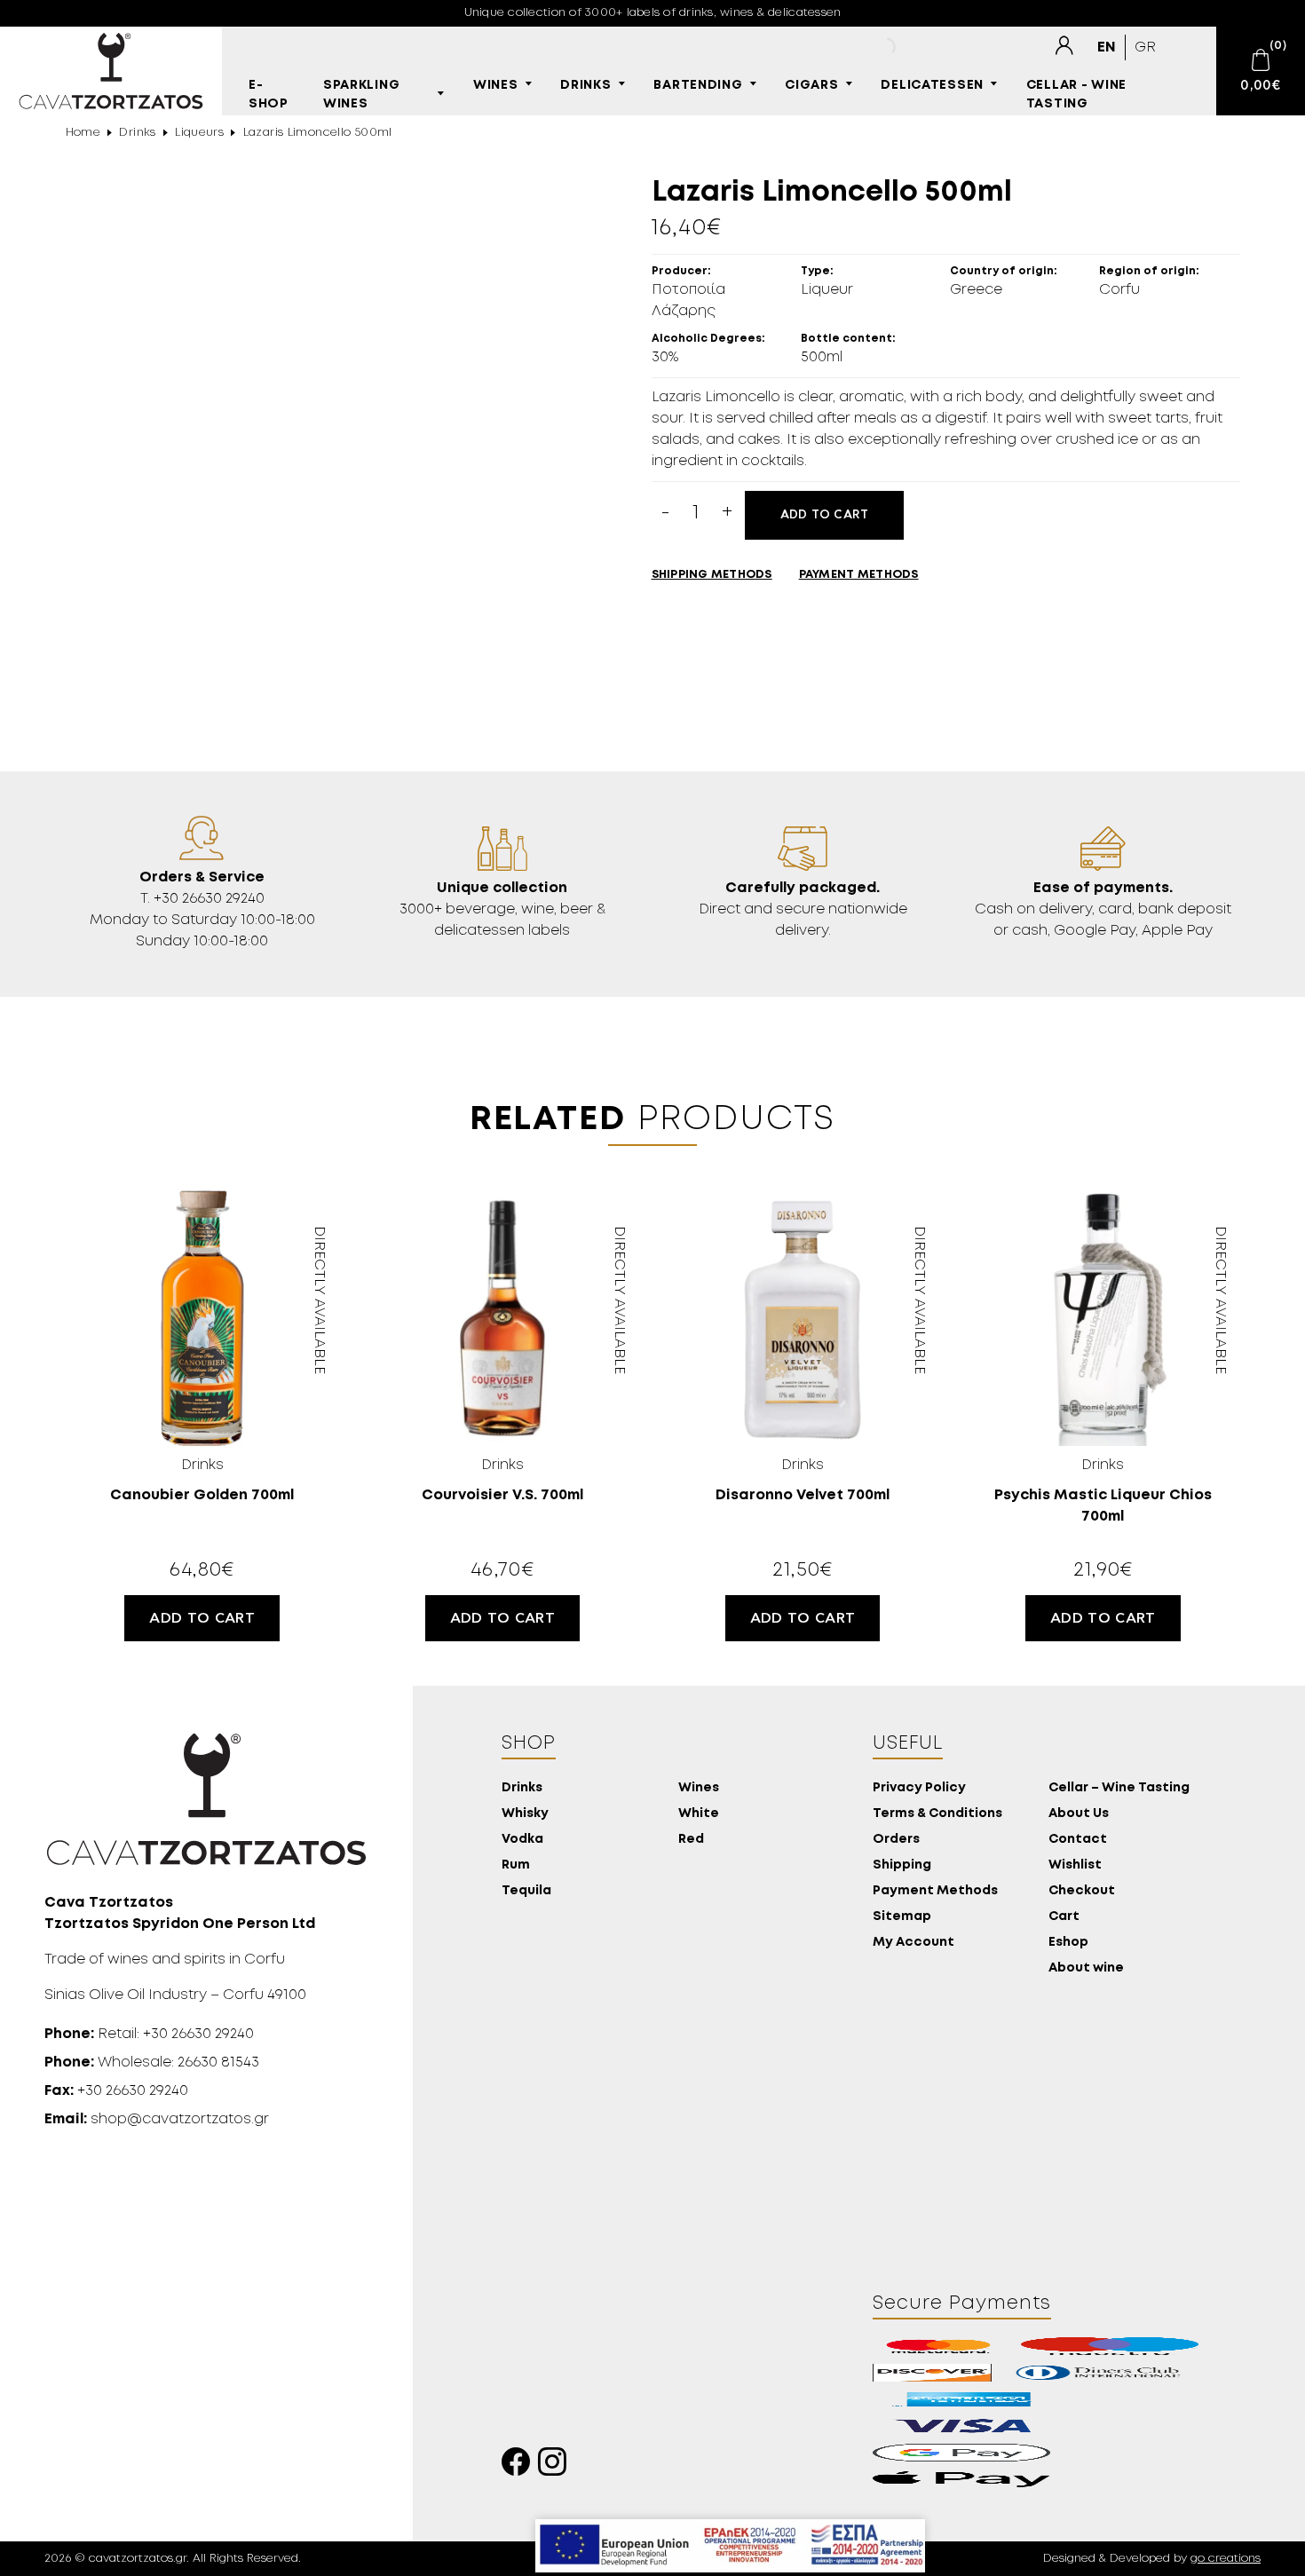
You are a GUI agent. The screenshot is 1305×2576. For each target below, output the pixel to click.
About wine (1086, 1968)
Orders (896, 1840)
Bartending (698, 86)
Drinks (585, 86)
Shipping (902, 1865)
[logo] (111, 71)
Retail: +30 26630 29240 (149, 2034)
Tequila (526, 1891)
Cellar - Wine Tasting (1076, 95)
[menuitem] (1107, 47)
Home (83, 133)
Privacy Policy (919, 1788)
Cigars (811, 86)
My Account (913, 1943)
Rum (516, 1865)
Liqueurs (199, 133)
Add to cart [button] (202, 1618)
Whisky (525, 1814)
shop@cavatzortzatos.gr (157, 2119)
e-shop (269, 95)
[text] (1064, 45)
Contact (1078, 1840)
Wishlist (1075, 1865)
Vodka (522, 1840)
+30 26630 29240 (116, 2091)
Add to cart (825, 515)
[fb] (520, 2466)
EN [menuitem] (1107, 47)
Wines (496, 86)
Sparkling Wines (361, 95)
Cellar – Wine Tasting (1119, 1788)
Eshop (1068, 1943)
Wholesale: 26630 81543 (152, 2062)
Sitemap (902, 1917)
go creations (1226, 2559)
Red (691, 1840)
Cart (1064, 1917)
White (699, 1814)
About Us (1079, 1814)
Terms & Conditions (937, 1814)
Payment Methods (935, 1891)
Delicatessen (932, 86)
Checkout (1082, 1891)
